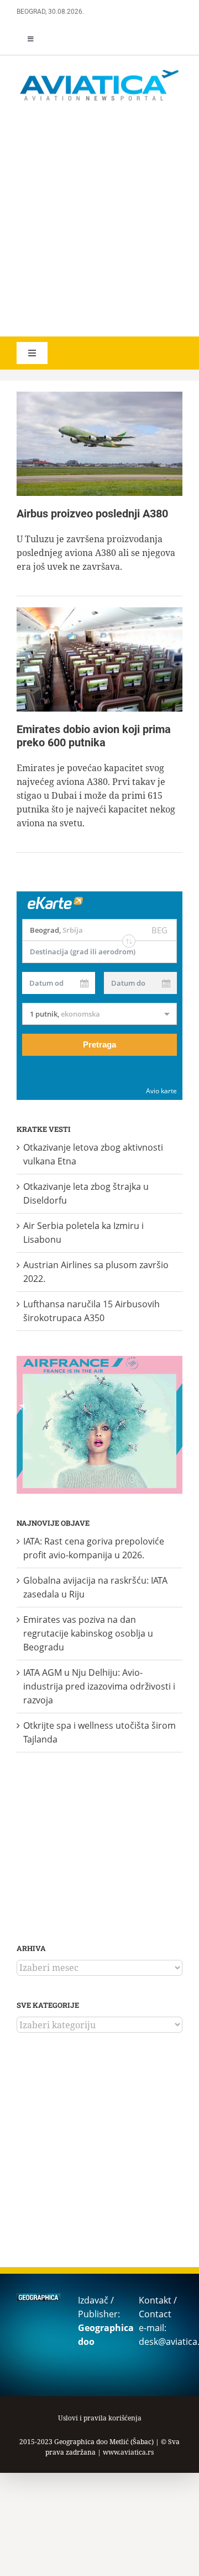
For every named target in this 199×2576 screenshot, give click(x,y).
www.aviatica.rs (128, 2452)
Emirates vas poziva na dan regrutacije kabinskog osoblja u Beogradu (88, 1633)
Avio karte (161, 1091)
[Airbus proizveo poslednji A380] (99, 444)
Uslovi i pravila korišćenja (100, 2418)
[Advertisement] (99, 221)
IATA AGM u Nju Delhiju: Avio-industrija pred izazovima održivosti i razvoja (99, 1686)
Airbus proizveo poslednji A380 (92, 514)
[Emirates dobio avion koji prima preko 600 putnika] (99, 659)
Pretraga (99, 1044)
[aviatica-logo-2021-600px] (99, 71)
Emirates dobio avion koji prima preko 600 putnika (94, 736)
